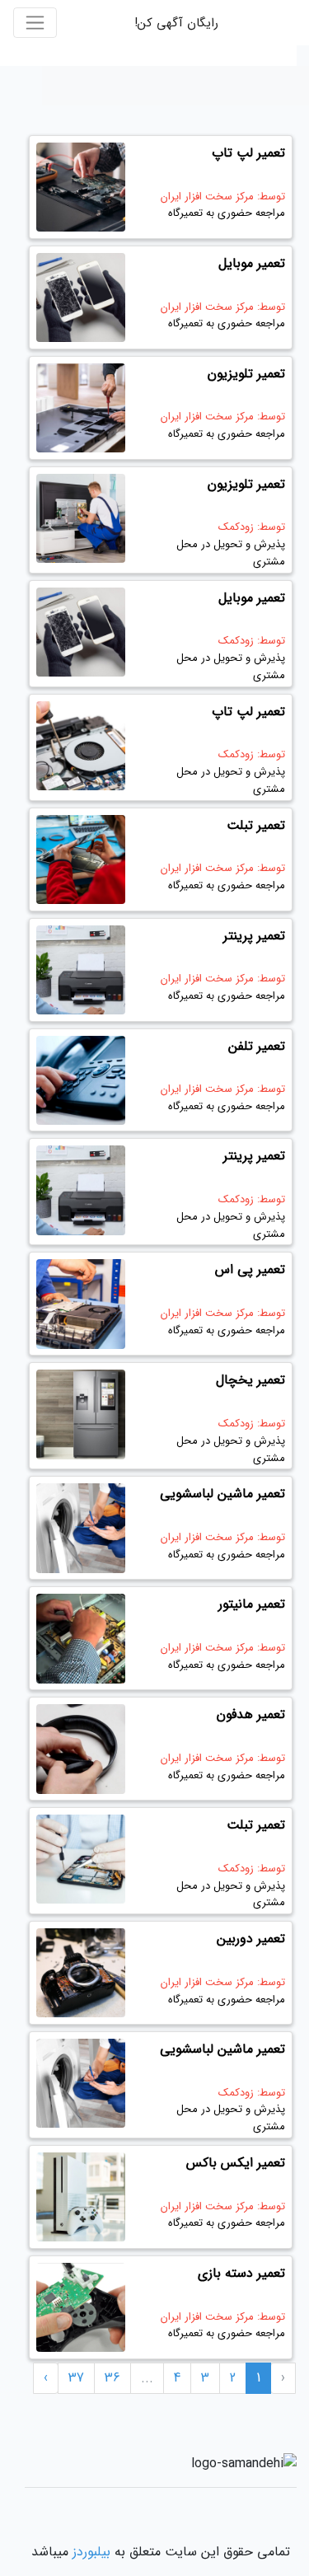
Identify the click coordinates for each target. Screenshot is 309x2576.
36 (112, 2378)
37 (76, 2378)
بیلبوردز (91, 2552)
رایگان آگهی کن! (176, 23)
